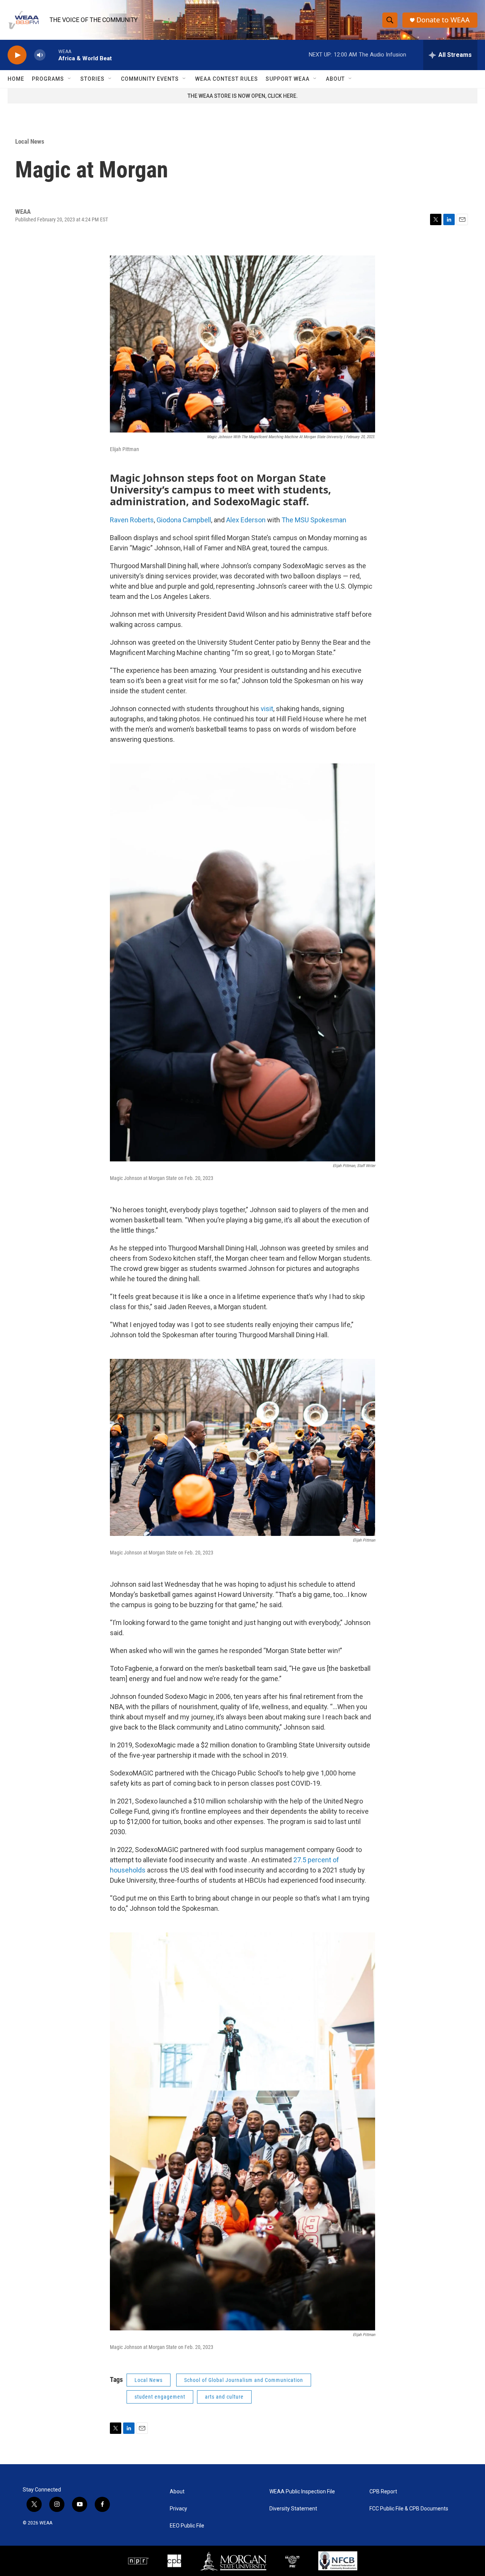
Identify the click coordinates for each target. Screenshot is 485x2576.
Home (16, 79)
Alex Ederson (246, 520)
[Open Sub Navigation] (70, 79)
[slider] (52, 55)
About (335, 79)
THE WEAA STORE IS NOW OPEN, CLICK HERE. (243, 96)
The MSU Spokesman (314, 520)
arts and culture (224, 2397)
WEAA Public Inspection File (302, 2492)
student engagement (160, 2397)
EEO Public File (187, 2526)
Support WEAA (288, 79)
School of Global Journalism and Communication (244, 2380)
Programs (48, 79)
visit (267, 709)
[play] (17, 55)
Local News (30, 141)
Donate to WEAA (443, 20)
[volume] (40, 55)
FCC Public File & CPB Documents (409, 2509)
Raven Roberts (132, 520)
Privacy (178, 2509)
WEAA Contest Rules (227, 79)
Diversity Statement (293, 2509)
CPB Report (383, 2492)
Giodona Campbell (184, 520)
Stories (92, 79)
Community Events (150, 79)
